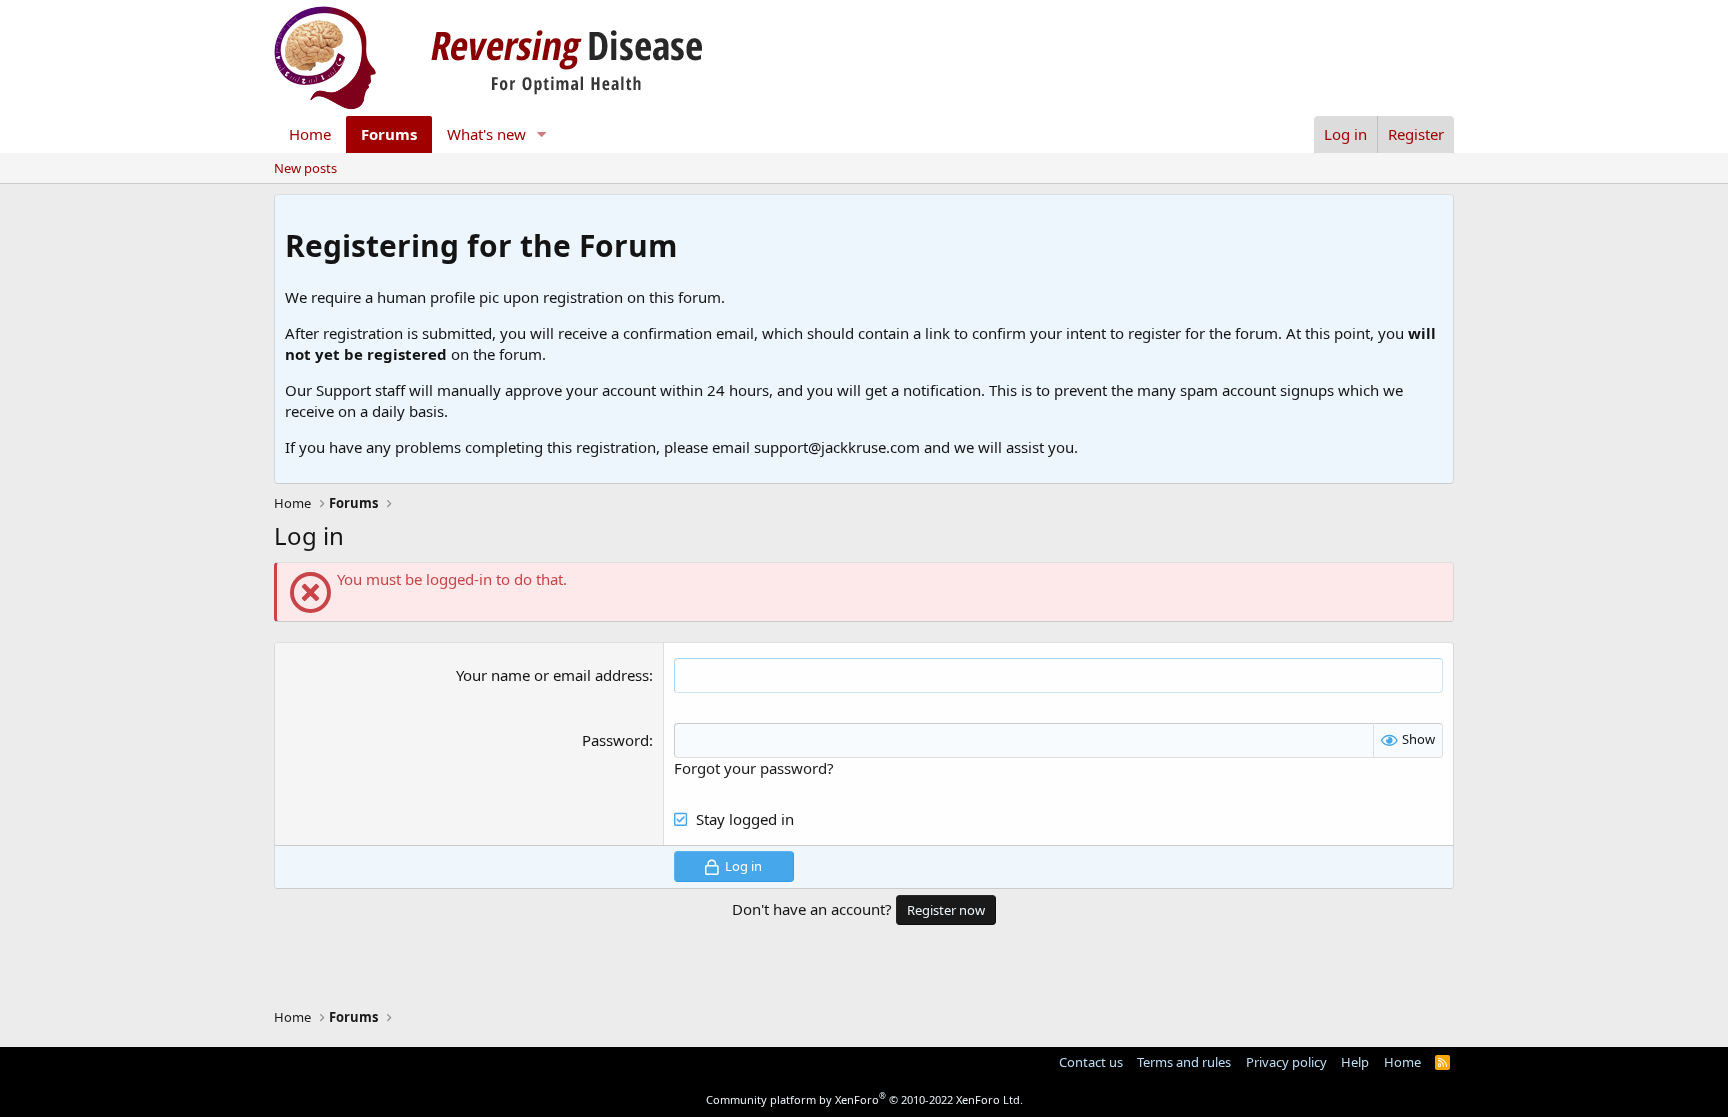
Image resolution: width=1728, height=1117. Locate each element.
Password (615, 740)
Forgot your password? (754, 768)
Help (1355, 1062)
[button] (542, 134)
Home (310, 134)
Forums (389, 134)
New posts (305, 168)
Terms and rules (1184, 1062)
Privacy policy (1286, 1062)
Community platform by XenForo (864, 1099)
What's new (486, 134)
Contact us (1091, 1062)
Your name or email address (552, 675)
